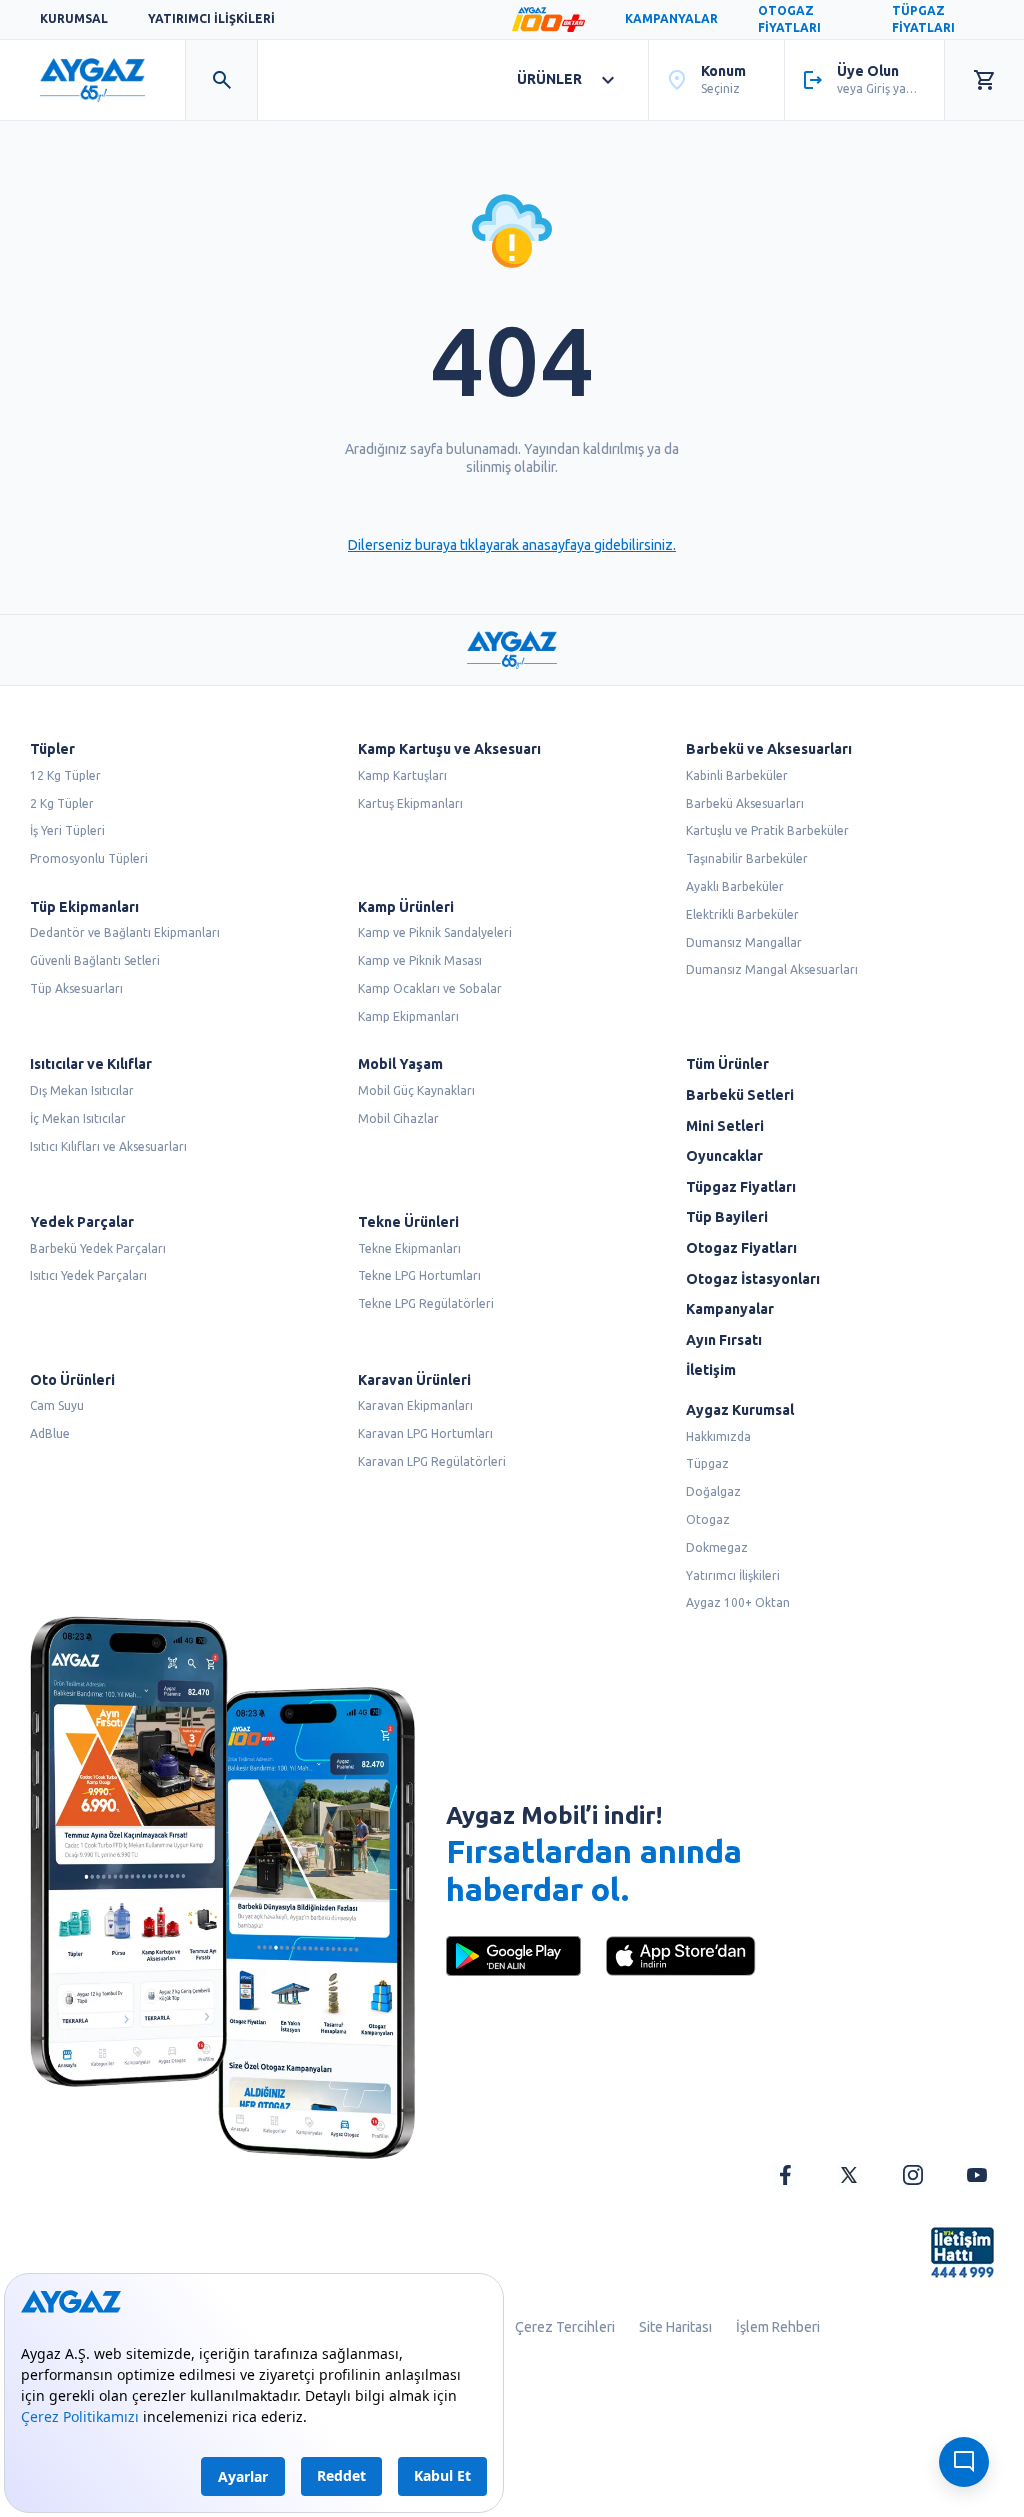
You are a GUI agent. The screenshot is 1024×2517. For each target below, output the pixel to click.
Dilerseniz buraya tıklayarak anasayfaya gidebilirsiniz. (512, 545)
